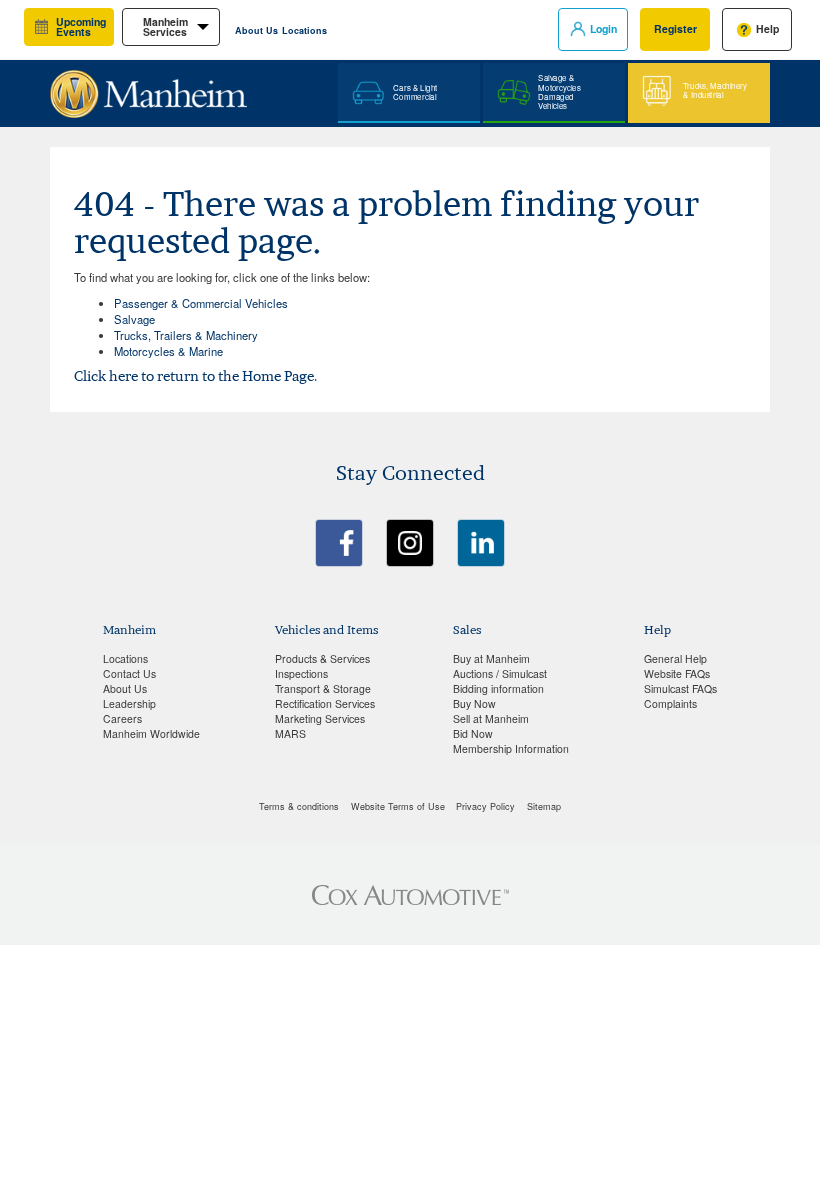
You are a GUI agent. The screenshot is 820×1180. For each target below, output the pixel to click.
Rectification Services (325, 703)
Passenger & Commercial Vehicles (201, 303)
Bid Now (473, 733)
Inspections (301, 673)
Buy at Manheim (491, 658)
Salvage (134, 319)
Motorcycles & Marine (168, 351)
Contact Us (129, 673)
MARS (290, 733)
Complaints (670, 703)
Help (767, 28)
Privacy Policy (485, 806)
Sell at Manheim (491, 718)
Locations (304, 30)
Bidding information (498, 688)
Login (603, 28)
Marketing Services (320, 718)
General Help (675, 658)
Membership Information (511, 748)
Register (675, 28)
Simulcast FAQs (680, 688)
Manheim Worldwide (151, 733)
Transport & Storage (323, 688)
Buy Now (474, 703)
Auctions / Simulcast (500, 673)
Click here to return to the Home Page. (195, 376)
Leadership (129, 703)
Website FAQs (677, 673)
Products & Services (322, 658)
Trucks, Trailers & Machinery (186, 335)
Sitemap (544, 806)
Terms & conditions (299, 806)
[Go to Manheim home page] (148, 86)
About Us (256, 30)
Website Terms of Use (398, 806)
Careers (122, 718)
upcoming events (81, 27)
